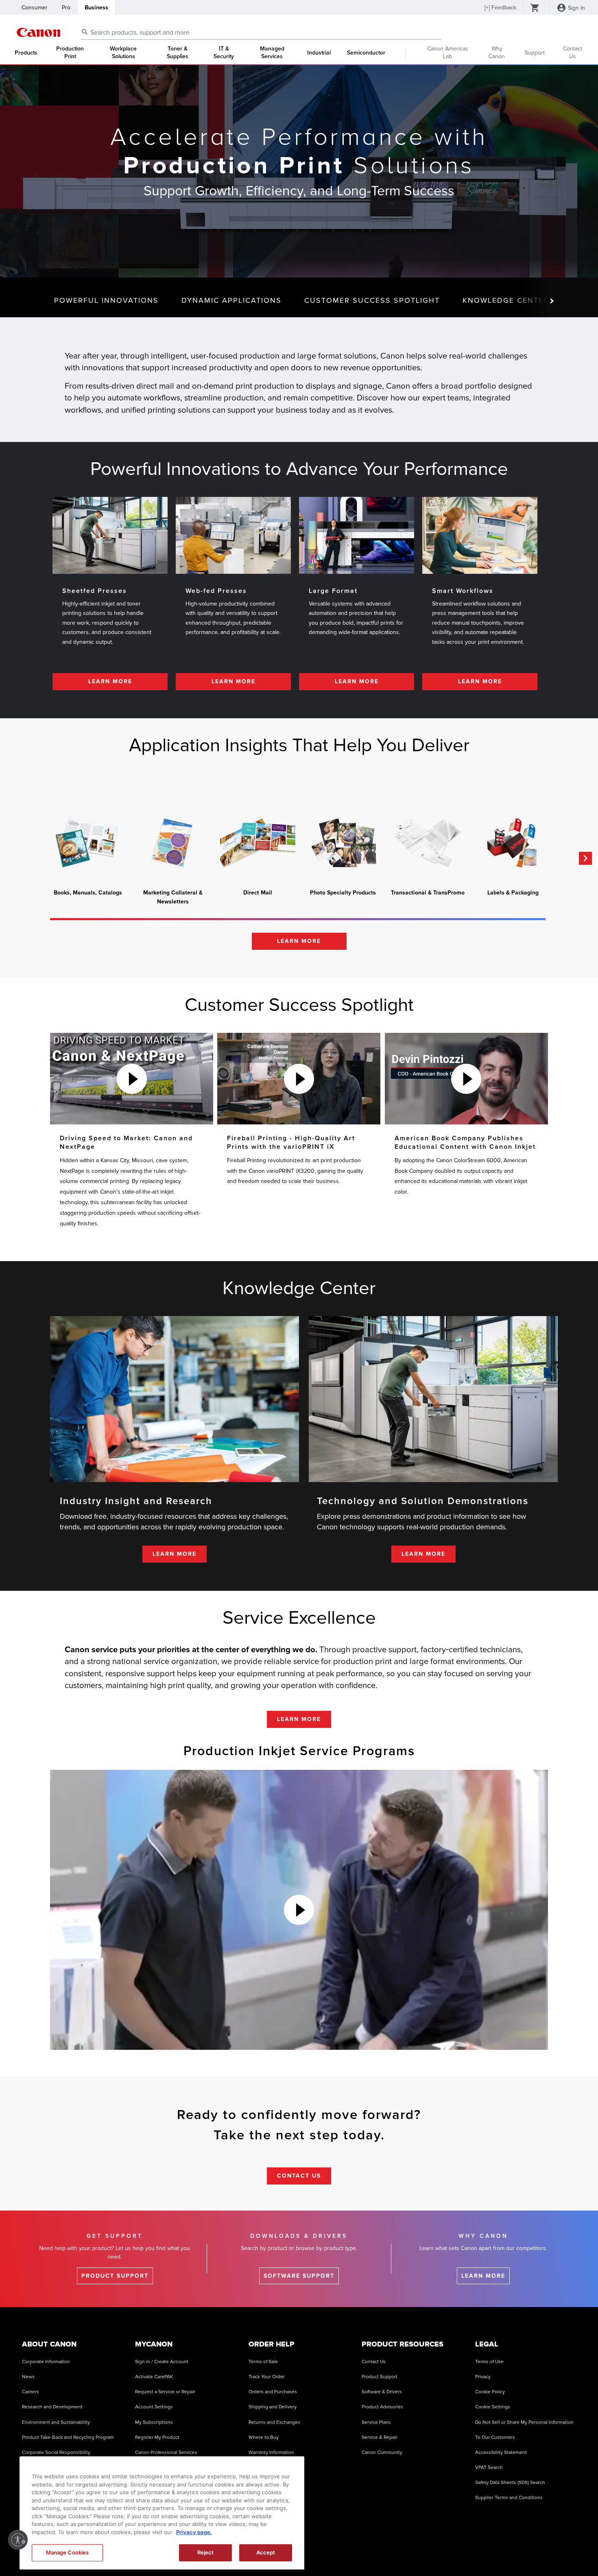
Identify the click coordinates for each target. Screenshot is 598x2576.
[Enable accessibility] (18, 2540)
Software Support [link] (299, 2276)
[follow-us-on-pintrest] (547, 2551)
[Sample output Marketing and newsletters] (173, 843)
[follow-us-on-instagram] (404, 2551)
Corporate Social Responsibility (56, 2452)
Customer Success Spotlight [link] (372, 300)
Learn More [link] (110, 681)
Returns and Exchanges (274, 2422)
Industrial (319, 53)
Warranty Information (271, 2452)
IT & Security (224, 53)
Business (96, 8)
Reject (206, 2552)
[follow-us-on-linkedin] (526, 2551)
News (28, 2377)
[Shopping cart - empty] (535, 9)
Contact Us (573, 52)
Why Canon (497, 52)
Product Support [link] (115, 2276)
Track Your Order (267, 2377)
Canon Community (382, 2452)
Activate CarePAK (154, 2377)
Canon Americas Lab (448, 52)
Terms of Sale (263, 2362)
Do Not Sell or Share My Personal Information (524, 2422)
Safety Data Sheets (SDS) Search (510, 2483)
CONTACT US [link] (299, 2176)
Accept (266, 2552)
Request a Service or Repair (165, 2392)
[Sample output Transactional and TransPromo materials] (428, 843)
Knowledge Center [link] (506, 300)
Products (26, 53)
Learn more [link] (483, 2276)
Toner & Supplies (178, 53)
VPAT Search (489, 2468)
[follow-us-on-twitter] (506, 2551)
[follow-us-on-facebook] (424, 2551)
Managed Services (272, 53)
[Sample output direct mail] (258, 843)
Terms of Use (489, 2362)
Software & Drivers (382, 2392)
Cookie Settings (493, 2407)
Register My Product (157, 2437)
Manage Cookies (68, 2552)
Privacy (483, 2377)
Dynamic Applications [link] (231, 300)
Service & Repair (380, 2437)
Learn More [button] (299, 941)
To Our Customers (495, 2437)
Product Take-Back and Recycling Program (68, 2437)
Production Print (70, 53)
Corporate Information (46, 2362)
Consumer (35, 8)
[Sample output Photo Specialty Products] (343, 843)
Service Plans (376, 2422)
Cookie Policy (490, 2392)
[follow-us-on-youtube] (465, 2551)
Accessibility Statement (501, 2452)
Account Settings (154, 2407)
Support (535, 53)
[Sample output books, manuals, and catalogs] (88, 843)
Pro (66, 8)
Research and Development (52, 2407)
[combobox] (261, 33)
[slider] (298, 919)
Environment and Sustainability (56, 2422)
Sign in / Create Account (162, 2362)
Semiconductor (366, 53)
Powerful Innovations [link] (106, 300)
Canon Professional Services (166, 2452)
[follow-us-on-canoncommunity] (567, 2551)
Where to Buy (264, 2437)
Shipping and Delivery (273, 2407)
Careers (31, 2392)
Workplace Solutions (123, 53)
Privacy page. (194, 2532)
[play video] (132, 1079)
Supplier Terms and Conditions (509, 2498)
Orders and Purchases (273, 2392)
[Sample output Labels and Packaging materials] (513, 843)
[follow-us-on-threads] (485, 2551)
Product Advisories (382, 2407)
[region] (162, 2513)
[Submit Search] (85, 32)
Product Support (380, 2377)
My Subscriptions (154, 2422)
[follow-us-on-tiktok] (444, 2551)
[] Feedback (500, 8)
